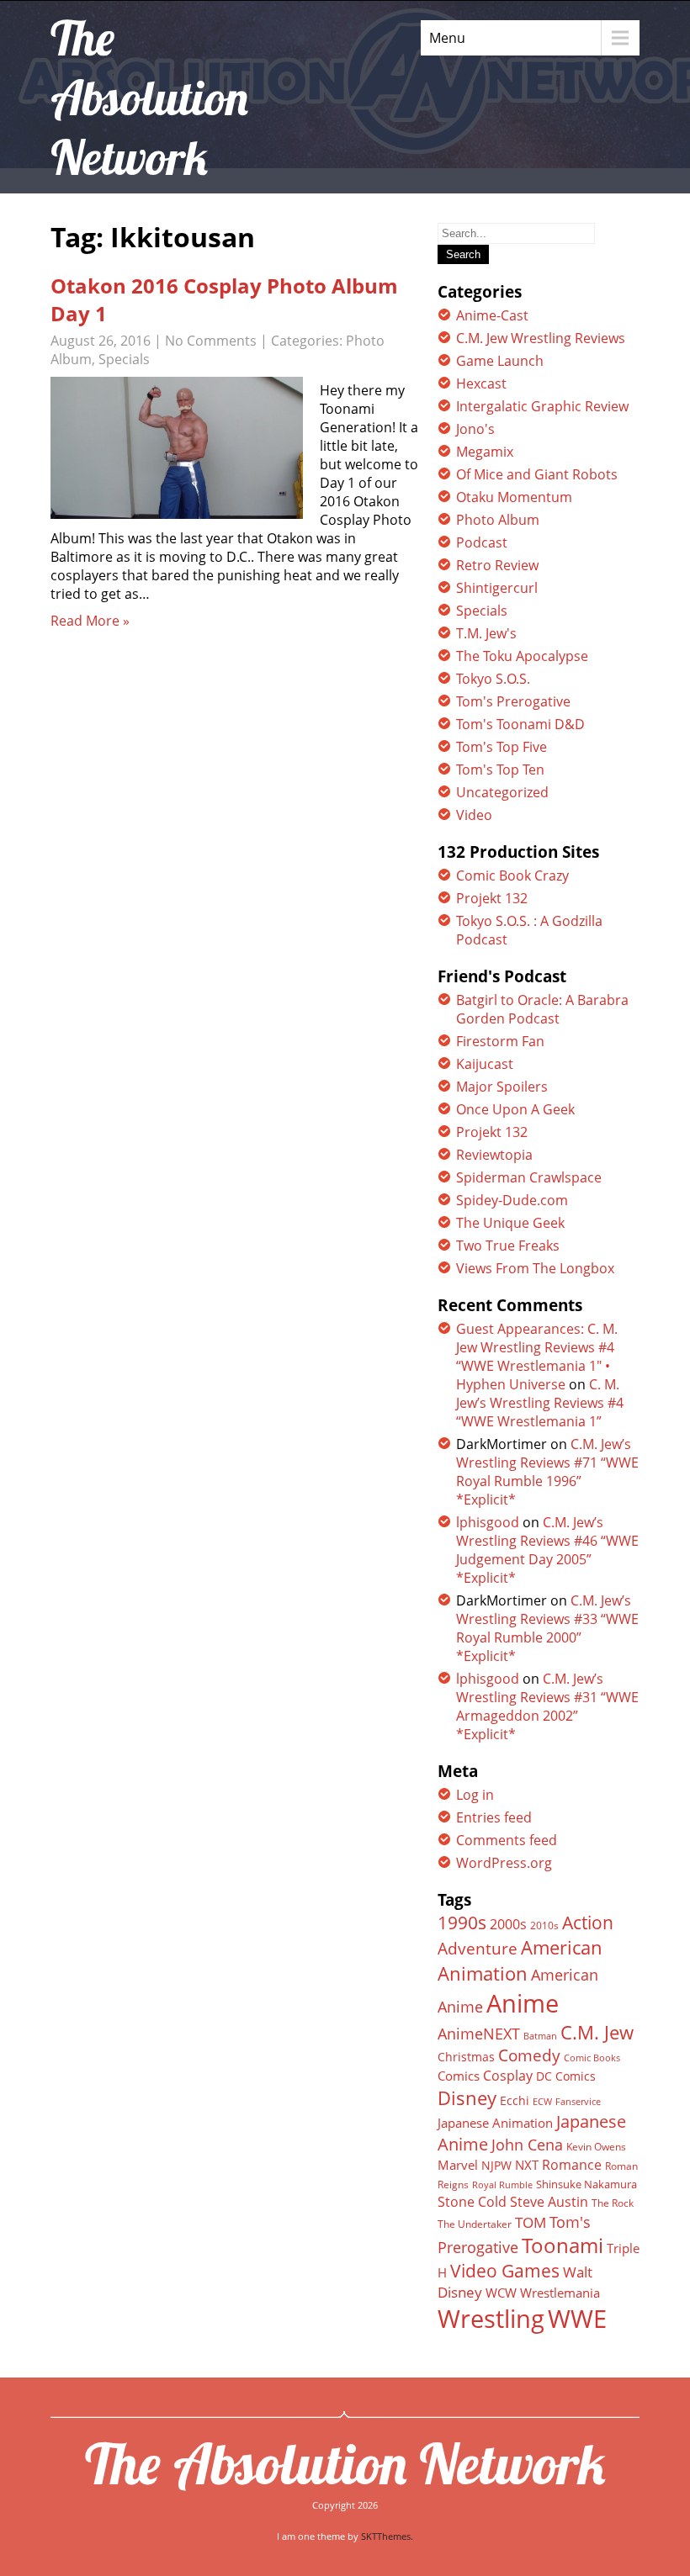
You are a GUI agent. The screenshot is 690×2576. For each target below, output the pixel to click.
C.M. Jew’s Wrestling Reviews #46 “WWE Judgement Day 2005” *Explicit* (547, 1550)
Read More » (90, 621)
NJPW (496, 2165)
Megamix (485, 452)
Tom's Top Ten (500, 770)
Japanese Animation (495, 2123)
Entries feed (494, 1817)
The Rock (613, 2203)
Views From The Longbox (535, 1268)
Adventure (478, 1948)
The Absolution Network (345, 2463)
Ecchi (515, 2101)
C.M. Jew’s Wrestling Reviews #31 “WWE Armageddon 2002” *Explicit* (547, 1706)
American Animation (520, 1960)
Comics (459, 2076)
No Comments (211, 341)
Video (474, 815)
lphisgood (488, 1522)
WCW (501, 2293)
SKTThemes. (387, 2536)
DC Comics (566, 2076)
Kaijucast (485, 1064)
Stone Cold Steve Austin (513, 2202)
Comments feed (507, 1840)
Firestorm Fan (500, 1041)
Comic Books (592, 2058)
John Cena (527, 2145)
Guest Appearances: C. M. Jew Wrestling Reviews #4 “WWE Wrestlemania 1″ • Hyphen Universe (537, 1357)
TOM (531, 2222)
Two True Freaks (508, 1246)
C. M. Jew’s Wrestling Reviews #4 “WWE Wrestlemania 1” (540, 1403)
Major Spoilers (502, 1087)
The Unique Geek (510, 1223)
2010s (544, 1925)
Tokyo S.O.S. (493, 679)
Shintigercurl (497, 588)
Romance (572, 2165)
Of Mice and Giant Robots (537, 474)
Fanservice (578, 2102)
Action (588, 1922)
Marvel (458, 2165)
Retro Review (497, 565)
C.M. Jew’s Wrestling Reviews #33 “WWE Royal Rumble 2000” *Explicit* (547, 1628)
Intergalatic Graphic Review (542, 406)
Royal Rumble (502, 2185)
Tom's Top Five (502, 747)
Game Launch (500, 361)
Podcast (482, 542)
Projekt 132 (492, 898)
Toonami (563, 2245)
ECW (542, 2101)
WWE (577, 2318)
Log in (475, 1795)
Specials (124, 359)
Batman (540, 2036)
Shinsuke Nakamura (586, 2184)
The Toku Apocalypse (522, 656)
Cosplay (508, 2076)
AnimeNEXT (479, 2034)
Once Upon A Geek (515, 1109)
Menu (447, 38)
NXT (527, 2165)
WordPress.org (504, 1863)
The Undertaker (475, 2224)
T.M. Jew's (486, 633)
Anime (523, 2003)
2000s (508, 1924)
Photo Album (498, 520)
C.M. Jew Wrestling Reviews (541, 338)
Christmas (466, 2057)
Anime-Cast (492, 315)
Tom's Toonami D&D (520, 724)
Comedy (529, 2055)
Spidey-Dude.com (512, 1200)
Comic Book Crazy (512, 875)
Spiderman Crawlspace (529, 1177)
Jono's (475, 429)
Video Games (505, 2271)
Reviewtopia (494, 1155)
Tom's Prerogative (513, 701)
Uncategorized (502, 792)
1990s (462, 1923)
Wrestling (491, 2319)
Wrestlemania (560, 2293)
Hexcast (481, 383)
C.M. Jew (597, 2032)
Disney (467, 2097)
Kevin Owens (596, 2147)
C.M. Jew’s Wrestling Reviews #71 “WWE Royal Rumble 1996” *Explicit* (547, 1472)
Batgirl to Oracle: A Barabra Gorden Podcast (542, 1009)
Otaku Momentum (514, 497)
